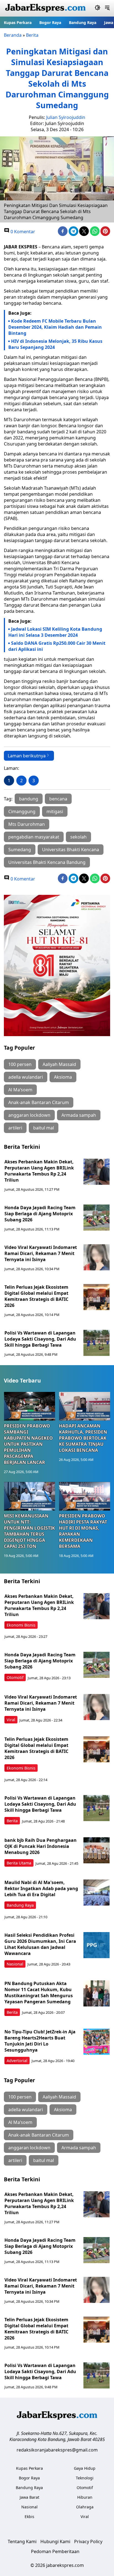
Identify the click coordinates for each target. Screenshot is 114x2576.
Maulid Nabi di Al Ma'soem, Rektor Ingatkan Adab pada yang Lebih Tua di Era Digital (41, 1888)
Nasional (15, 1964)
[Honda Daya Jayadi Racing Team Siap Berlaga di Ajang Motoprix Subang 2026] (96, 1218)
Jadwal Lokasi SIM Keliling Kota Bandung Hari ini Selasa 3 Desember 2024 (55, 632)
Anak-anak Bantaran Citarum (39, 1102)
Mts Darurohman (27, 824)
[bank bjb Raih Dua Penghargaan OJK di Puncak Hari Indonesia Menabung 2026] (96, 1850)
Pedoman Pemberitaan (55, 2551)
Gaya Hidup (85, 2468)
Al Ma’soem (20, 1090)
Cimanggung (22, 811)
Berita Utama (19, 1863)
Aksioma (63, 1077)
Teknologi (85, 2478)
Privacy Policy (88, 2541)
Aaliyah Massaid (59, 1064)
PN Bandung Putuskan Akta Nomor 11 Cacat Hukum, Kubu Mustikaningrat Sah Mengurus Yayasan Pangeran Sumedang (39, 1993)
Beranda (13, 35)
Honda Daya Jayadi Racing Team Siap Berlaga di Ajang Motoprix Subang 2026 (40, 1214)
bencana (58, 799)
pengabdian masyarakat (34, 837)
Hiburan (85, 2497)
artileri (15, 1128)
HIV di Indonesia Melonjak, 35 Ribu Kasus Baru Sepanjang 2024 (55, 344)
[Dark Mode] (98, 8)
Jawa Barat (29, 2497)
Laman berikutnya (27, 756)
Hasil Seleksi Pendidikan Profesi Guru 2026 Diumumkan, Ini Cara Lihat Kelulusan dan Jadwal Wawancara (40, 1944)
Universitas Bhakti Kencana (71, 850)
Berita (32, 35)
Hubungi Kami (55, 2541)
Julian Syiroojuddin (66, 117)
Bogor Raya (50, 22)
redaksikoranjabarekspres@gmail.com (57, 2450)
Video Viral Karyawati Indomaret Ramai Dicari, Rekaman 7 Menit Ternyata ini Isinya (41, 1253)
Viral (11, 1720)
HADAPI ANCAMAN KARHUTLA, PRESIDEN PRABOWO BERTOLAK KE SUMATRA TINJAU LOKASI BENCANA (83, 1438)
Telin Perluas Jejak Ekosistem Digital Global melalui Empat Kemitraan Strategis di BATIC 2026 (36, 1296)
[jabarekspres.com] (45, 8)
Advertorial (17, 2061)
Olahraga (85, 2507)
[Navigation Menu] (107, 8)
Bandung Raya (83, 22)
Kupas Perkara (18, 22)
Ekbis (29, 2517)
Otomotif (15, 1677)
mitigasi (55, 811)
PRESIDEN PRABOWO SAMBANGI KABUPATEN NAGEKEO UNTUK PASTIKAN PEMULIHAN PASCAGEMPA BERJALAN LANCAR (28, 1444)
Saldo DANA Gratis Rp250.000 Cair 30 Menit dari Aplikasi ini (57, 646)
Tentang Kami (22, 2541)
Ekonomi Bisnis (21, 1625)
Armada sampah (79, 1115)
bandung (29, 799)
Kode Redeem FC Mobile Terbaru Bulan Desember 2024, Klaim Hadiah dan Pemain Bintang (55, 327)
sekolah (78, 837)
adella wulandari (26, 1077)
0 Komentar (22, 232)
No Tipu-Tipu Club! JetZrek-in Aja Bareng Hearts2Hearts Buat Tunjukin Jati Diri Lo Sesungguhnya (40, 2041)
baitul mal (44, 1128)
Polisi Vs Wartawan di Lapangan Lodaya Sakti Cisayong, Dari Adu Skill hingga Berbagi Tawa (40, 1339)
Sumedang (20, 850)
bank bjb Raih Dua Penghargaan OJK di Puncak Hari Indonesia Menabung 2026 (41, 1846)
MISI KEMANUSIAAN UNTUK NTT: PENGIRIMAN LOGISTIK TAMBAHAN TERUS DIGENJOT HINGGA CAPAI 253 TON (29, 1531)
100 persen (20, 1064)
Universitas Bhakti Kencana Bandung (47, 862)
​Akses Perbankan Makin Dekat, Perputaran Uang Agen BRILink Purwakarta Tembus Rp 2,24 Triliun (39, 1171)
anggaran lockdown (29, 1115)
